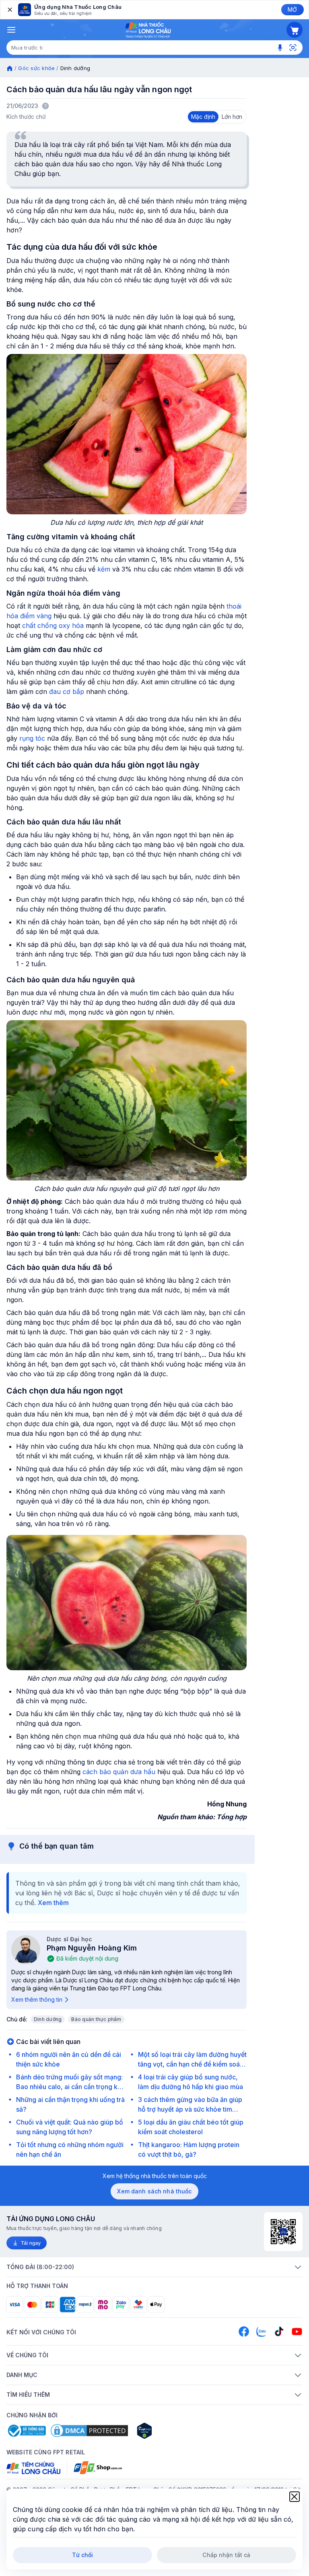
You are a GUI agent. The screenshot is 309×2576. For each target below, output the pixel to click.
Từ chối (83, 2555)
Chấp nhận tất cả (226, 2555)
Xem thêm (53, 1903)
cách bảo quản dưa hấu (119, 1772)
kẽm (104, 569)
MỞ (292, 9)
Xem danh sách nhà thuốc (154, 2191)
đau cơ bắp (67, 692)
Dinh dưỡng (48, 2019)
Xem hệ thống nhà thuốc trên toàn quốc (155, 2176)
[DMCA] (89, 2431)
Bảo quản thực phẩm (96, 2019)
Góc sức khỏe (36, 68)
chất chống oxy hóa (53, 625)
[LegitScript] (173, 2431)
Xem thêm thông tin (37, 1999)
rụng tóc (32, 738)
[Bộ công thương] (26, 2431)
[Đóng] (9, 10)
